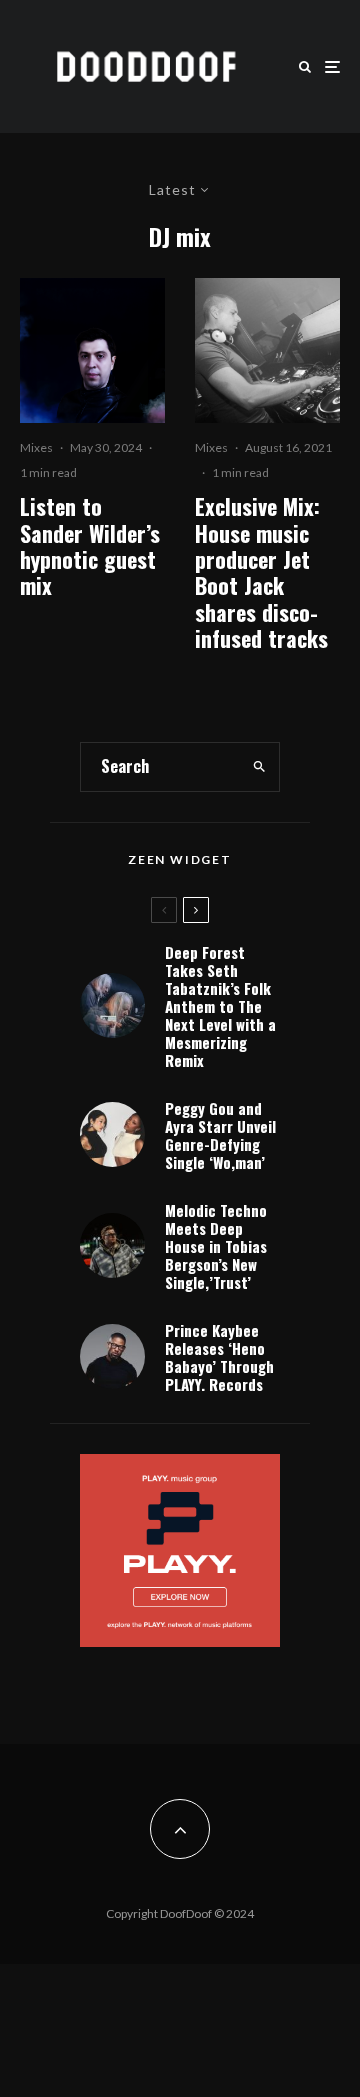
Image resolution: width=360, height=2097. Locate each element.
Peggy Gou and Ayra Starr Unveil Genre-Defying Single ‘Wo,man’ (220, 1135)
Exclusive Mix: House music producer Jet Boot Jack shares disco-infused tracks (261, 572)
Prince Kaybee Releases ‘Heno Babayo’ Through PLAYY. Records (219, 1357)
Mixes (36, 447)
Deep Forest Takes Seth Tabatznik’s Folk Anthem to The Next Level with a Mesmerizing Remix (220, 1006)
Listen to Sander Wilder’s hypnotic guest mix (90, 546)
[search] (259, 767)
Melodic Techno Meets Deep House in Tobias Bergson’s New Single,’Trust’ (216, 1246)
